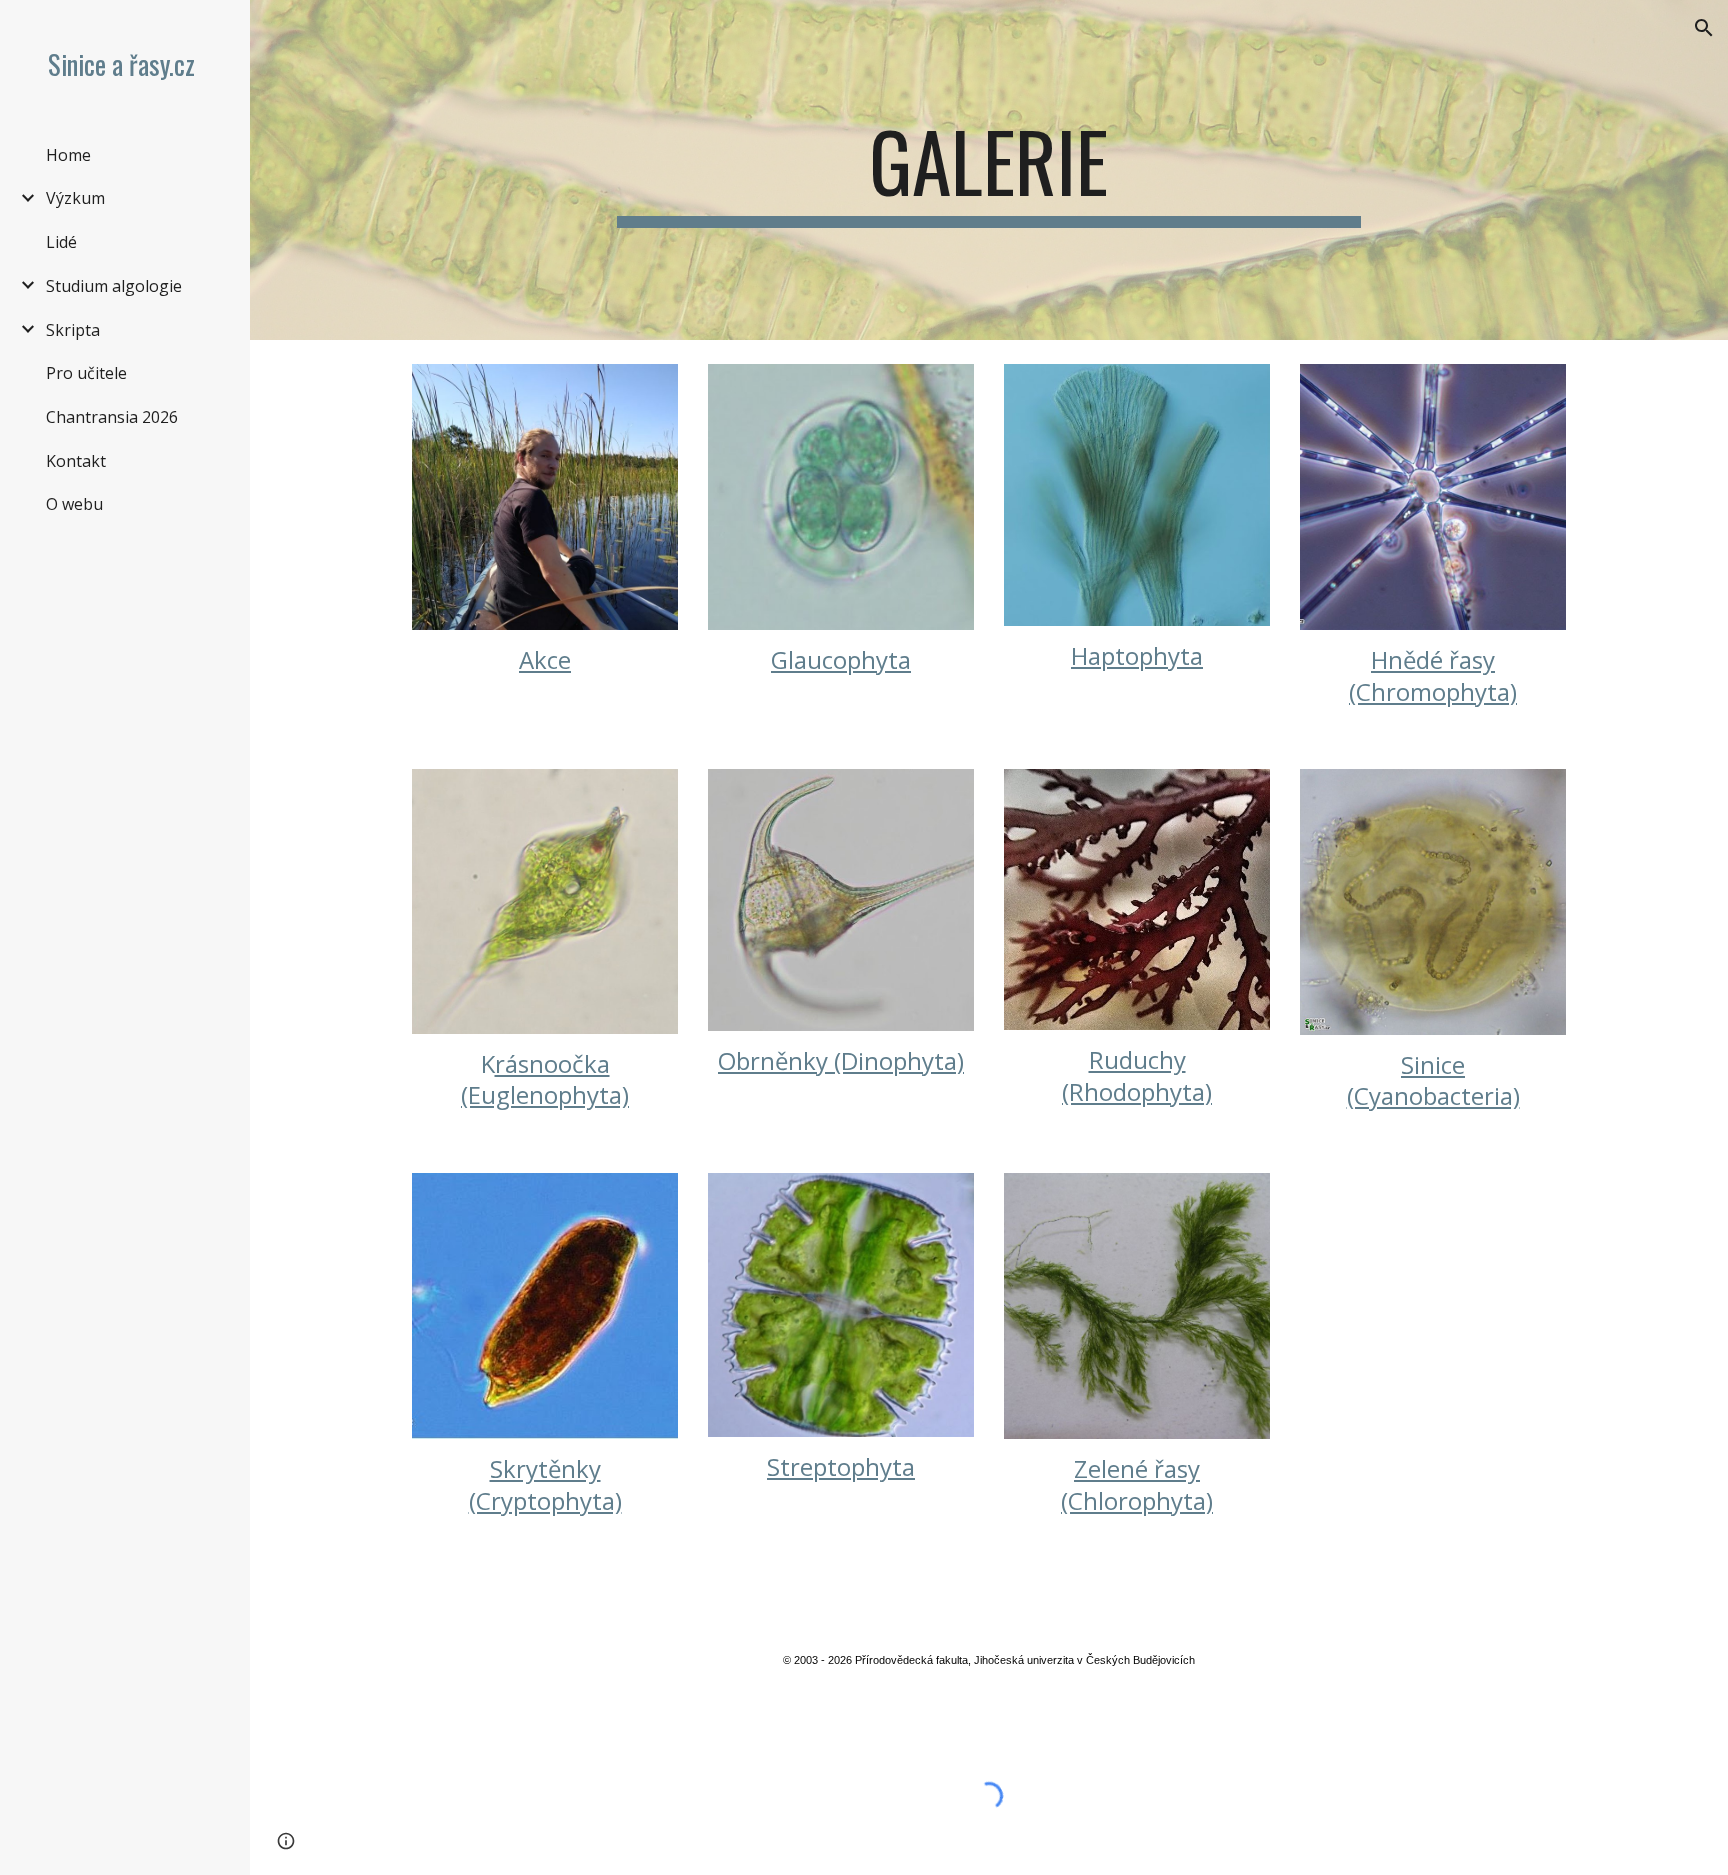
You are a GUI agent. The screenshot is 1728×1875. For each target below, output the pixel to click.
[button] (1704, 28)
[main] (989, 170)
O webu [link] (74, 504)
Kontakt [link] (76, 461)
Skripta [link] (73, 330)
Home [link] (68, 155)
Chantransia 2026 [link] (112, 417)
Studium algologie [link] (114, 286)
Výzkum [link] (75, 198)
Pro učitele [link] (86, 373)
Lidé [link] (61, 242)
